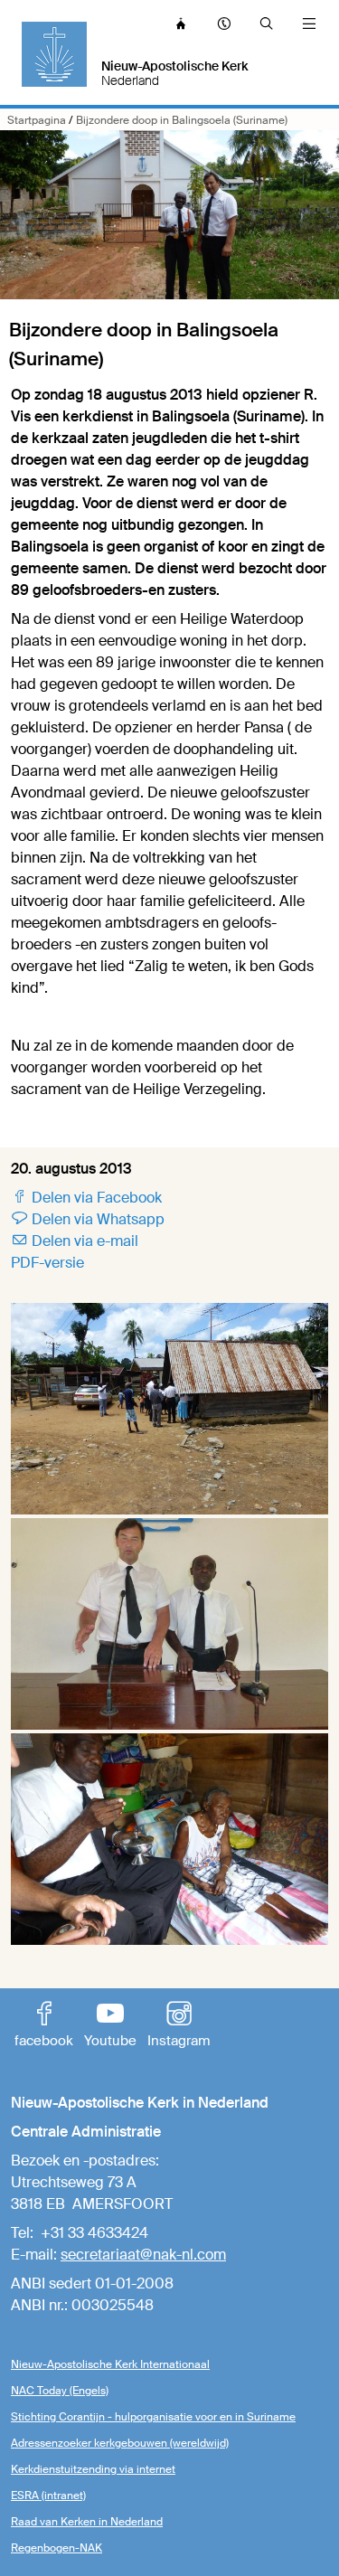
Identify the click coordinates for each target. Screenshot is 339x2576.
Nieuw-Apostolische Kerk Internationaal (110, 2364)
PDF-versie (47, 1263)
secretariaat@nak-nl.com (143, 2255)
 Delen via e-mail (75, 1241)
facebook (44, 2026)
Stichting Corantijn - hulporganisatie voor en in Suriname (153, 2417)
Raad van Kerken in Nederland (87, 2522)
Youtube (110, 2026)
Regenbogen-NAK (56, 2548)
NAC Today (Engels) (60, 2391)
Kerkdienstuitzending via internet (93, 2469)
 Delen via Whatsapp (88, 1219)
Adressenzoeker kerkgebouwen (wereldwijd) (120, 2443)
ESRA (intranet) (48, 2496)
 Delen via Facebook (86, 1198)
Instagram (179, 2026)
